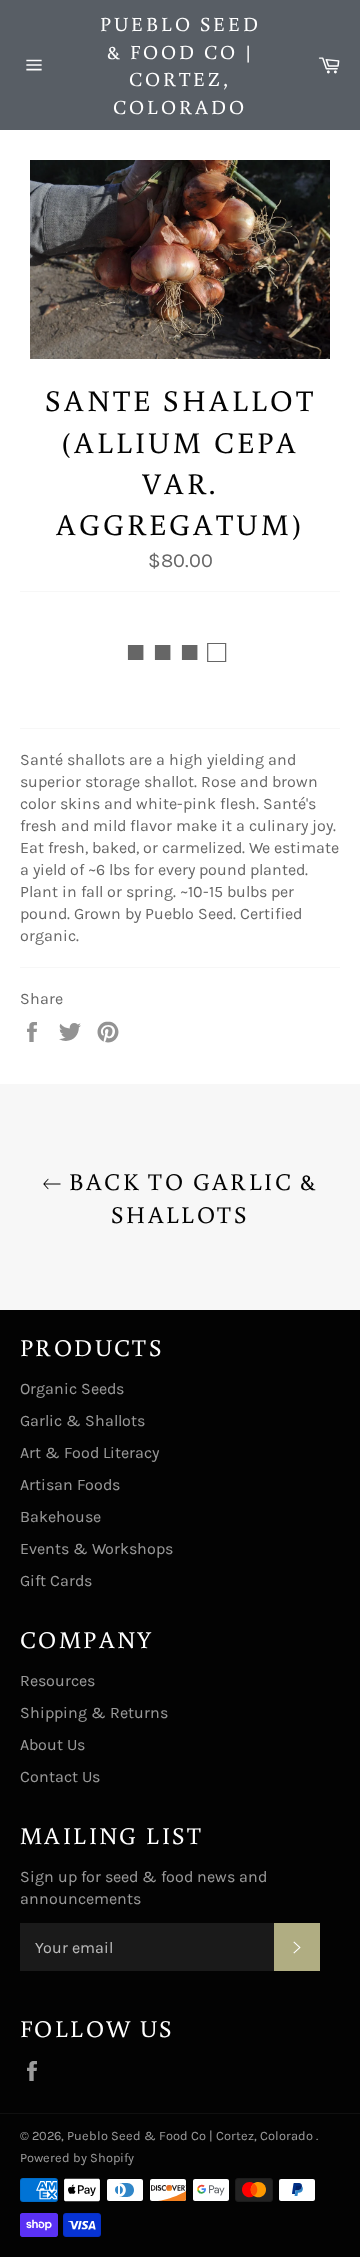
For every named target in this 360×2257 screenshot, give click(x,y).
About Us (52, 1744)
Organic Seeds (72, 1388)
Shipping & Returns (94, 1712)
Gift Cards (56, 1580)
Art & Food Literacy (89, 1452)
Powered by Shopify (77, 2157)
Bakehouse (60, 1516)
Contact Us (60, 1776)
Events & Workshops (96, 1548)
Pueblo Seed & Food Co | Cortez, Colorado (180, 64)
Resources (57, 1680)
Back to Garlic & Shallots (190, 1197)
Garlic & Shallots (82, 1420)
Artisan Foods (70, 1484)
